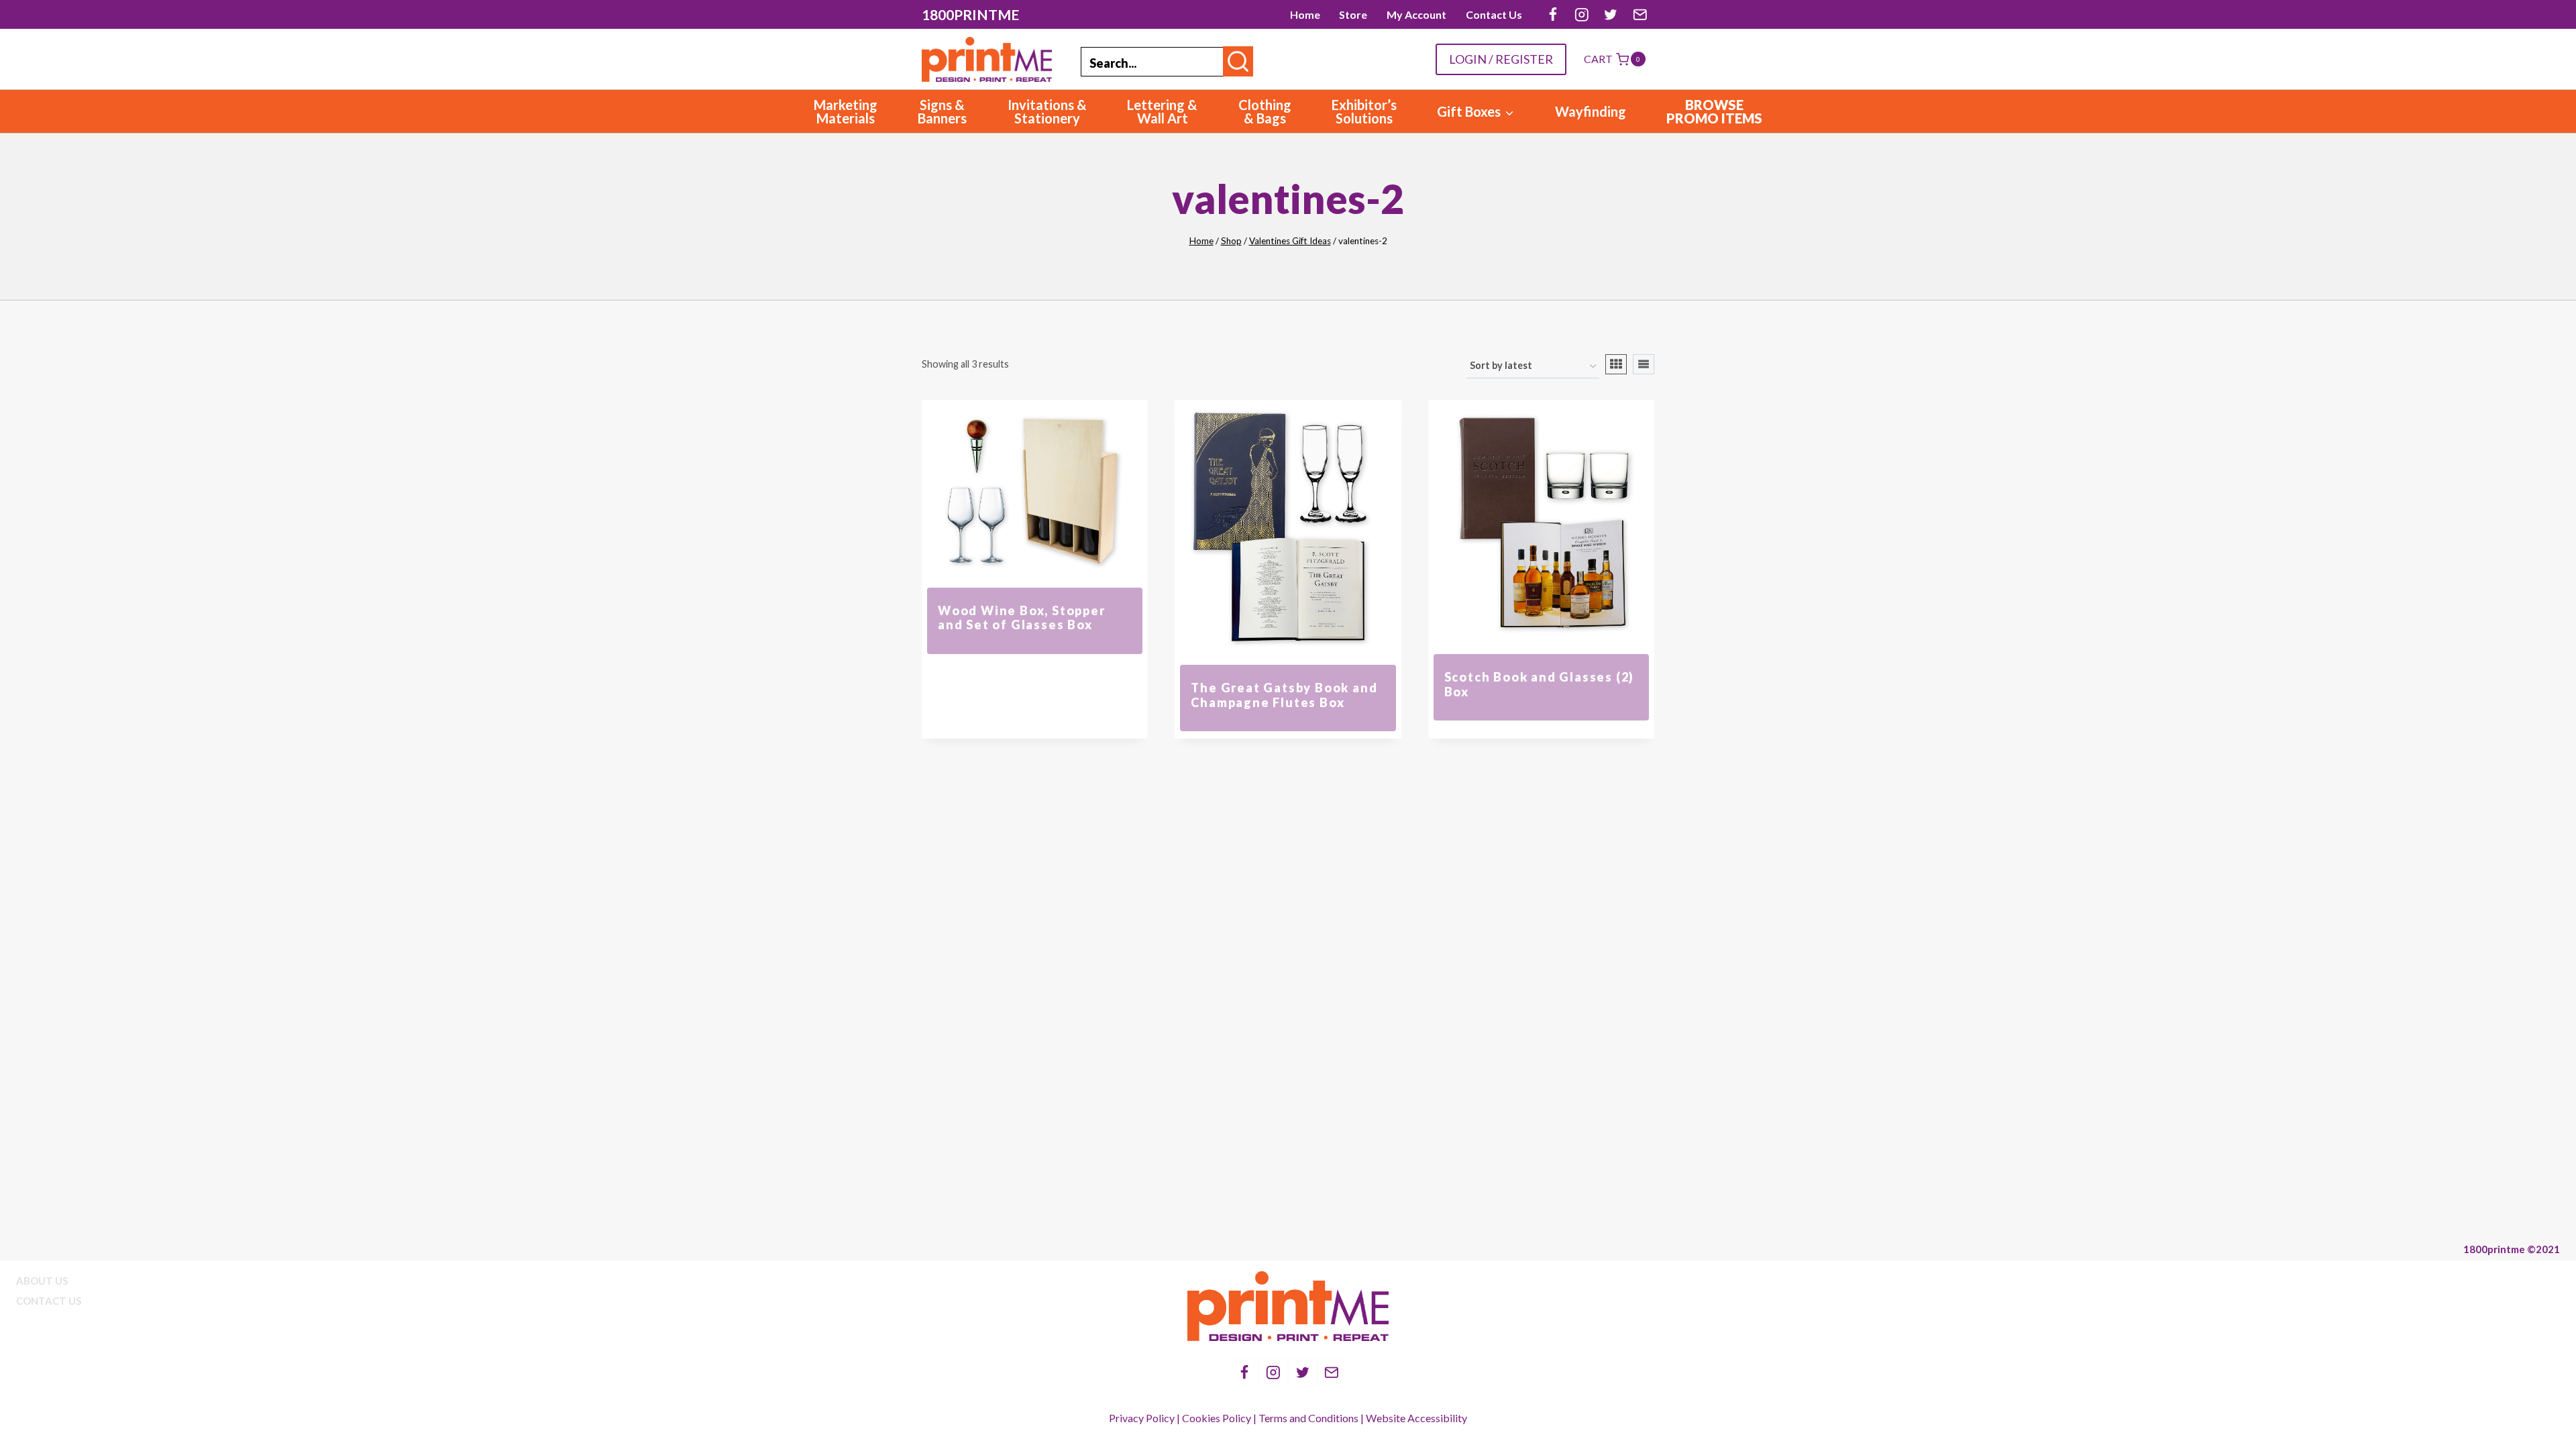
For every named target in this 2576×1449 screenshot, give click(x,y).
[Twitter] (1611, 14)
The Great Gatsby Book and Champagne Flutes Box (1284, 695)
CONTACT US (49, 1301)
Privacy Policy (1142, 1418)
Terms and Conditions (1308, 1418)
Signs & (942, 111)
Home (1305, 14)
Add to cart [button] (1035, 661)
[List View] (1644, 364)
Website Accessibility (1416, 1418)
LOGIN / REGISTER (1501, 59)
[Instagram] (1581, 14)
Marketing (846, 111)
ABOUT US (42, 1281)
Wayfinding (1591, 111)
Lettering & (1162, 111)
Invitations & (1047, 111)
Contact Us (1494, 14)
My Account (1416, 14)
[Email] (1640, 14)
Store (1353, 14)
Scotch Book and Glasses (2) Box (1540, 684)
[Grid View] (1616, 364)
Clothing (1265, 111)
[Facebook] (1553, 14)
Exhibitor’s (1364, 111)
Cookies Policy (1217, 1418)
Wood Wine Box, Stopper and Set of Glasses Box (1022, 618)
